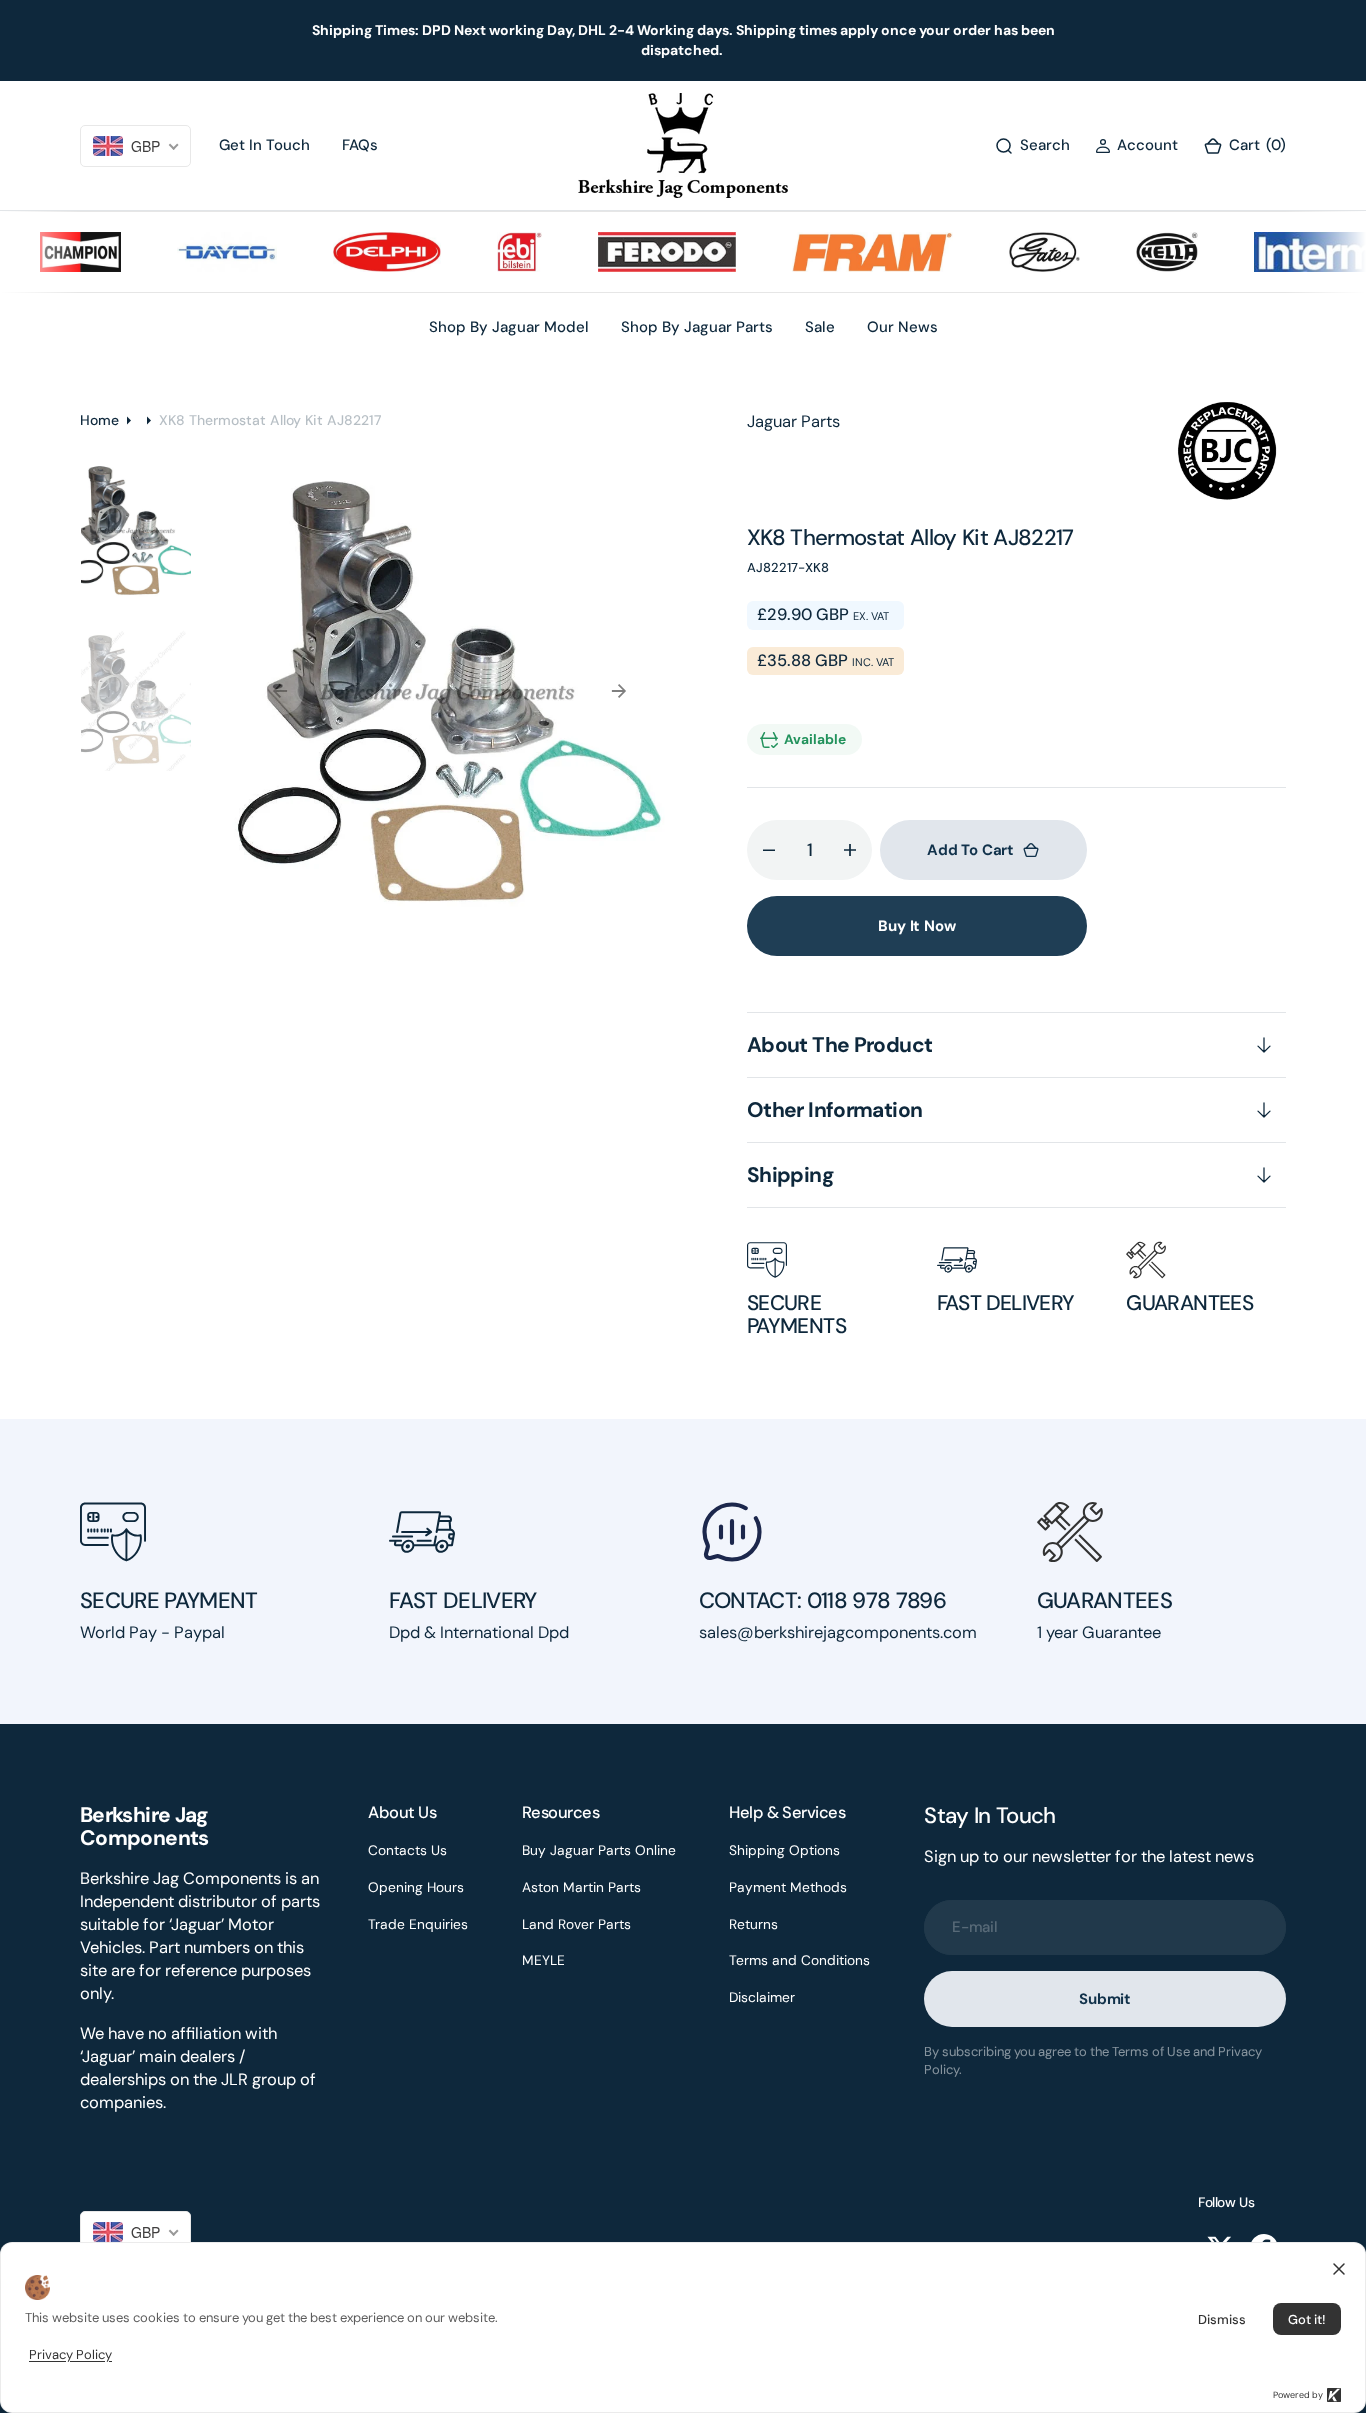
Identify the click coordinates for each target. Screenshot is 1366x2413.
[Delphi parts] (362, 252)
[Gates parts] (1019, 252)
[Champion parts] (55, 252)
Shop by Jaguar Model (509, 327)
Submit (1105, 1999)
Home (99, 420)
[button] (1136, 145)
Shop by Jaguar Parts (697, 327)
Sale (820, 327)
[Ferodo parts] (641, 252)
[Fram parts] (847, 252)
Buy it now (917, 926)
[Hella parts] (1142, 252)
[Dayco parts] (202, 252)
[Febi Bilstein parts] (494, 252)
